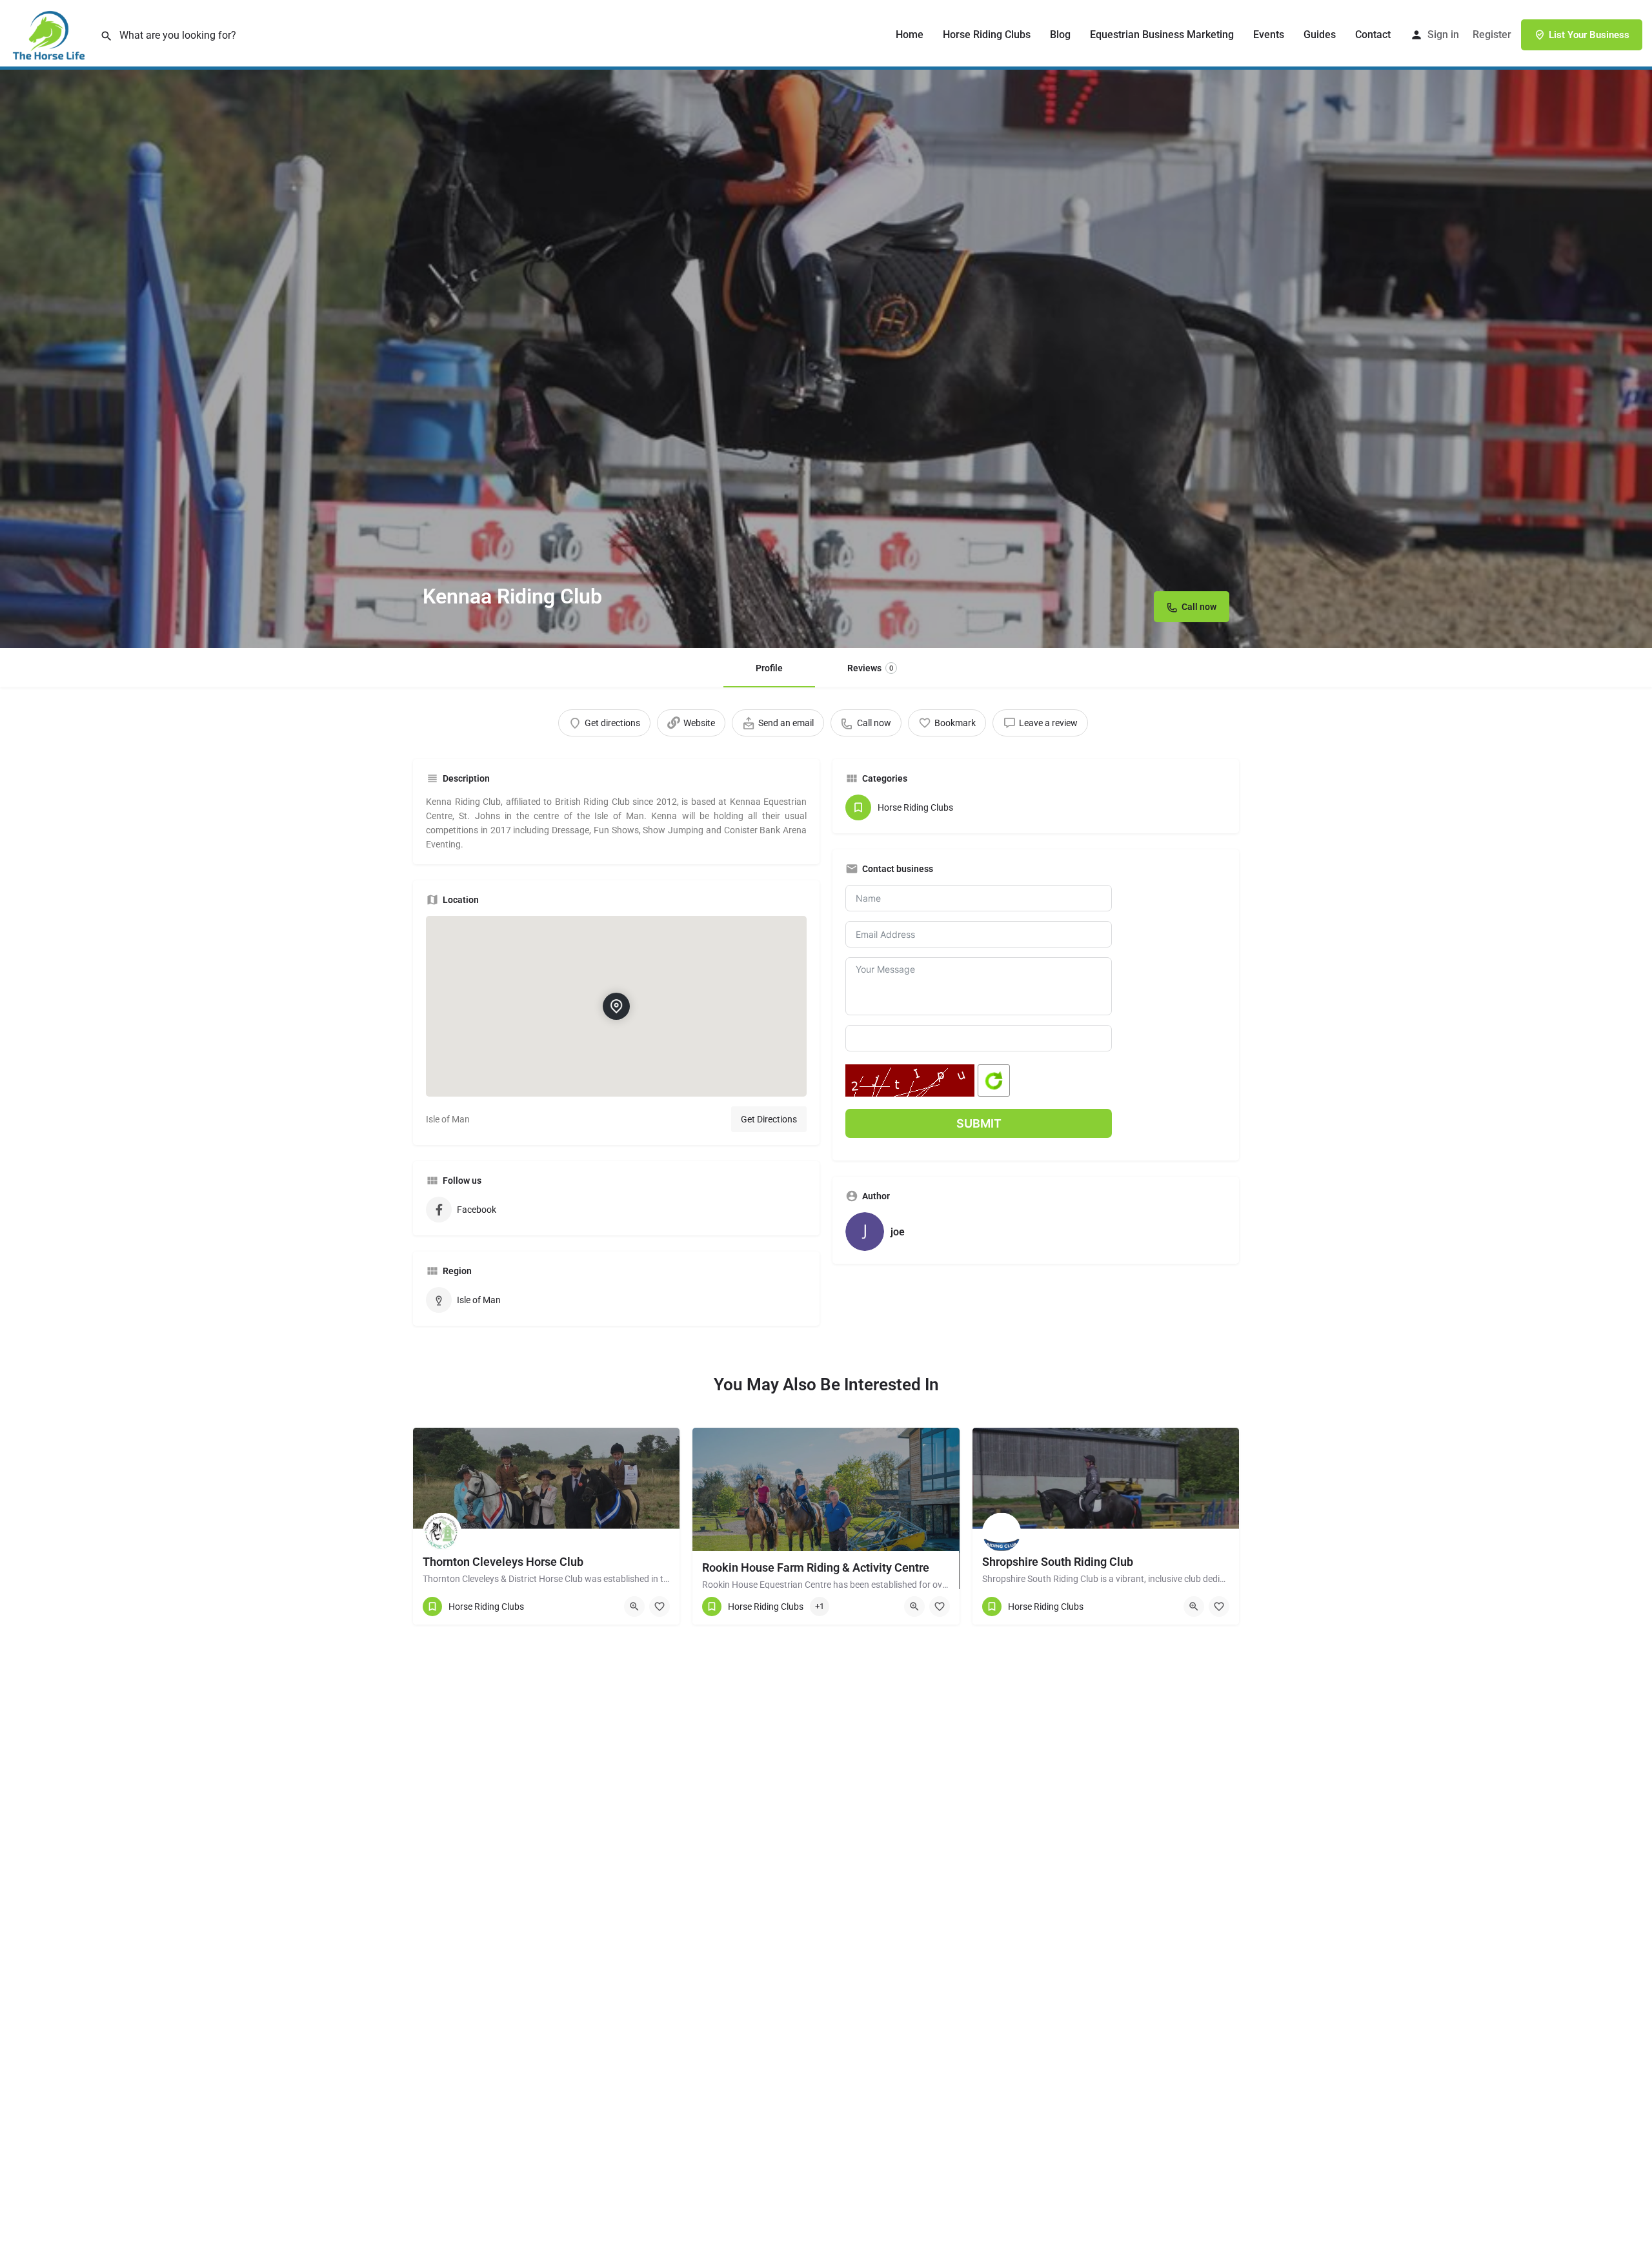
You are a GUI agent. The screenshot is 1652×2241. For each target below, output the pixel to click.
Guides (1320, 35)
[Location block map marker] (616, 1006)
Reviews (870, 668)
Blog (1060, 35)
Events (1269, 35)
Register (1492, 35)
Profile (769, 668)
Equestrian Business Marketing (1162, 35)
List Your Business (1589, 35)
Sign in (1443, 35)
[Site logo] (50, 34)
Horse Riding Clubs (987, 35)
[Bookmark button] (660, 1607)
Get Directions (769, 1119)
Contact (1373, 35)
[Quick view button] (634, 1607)
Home (910, 35)
